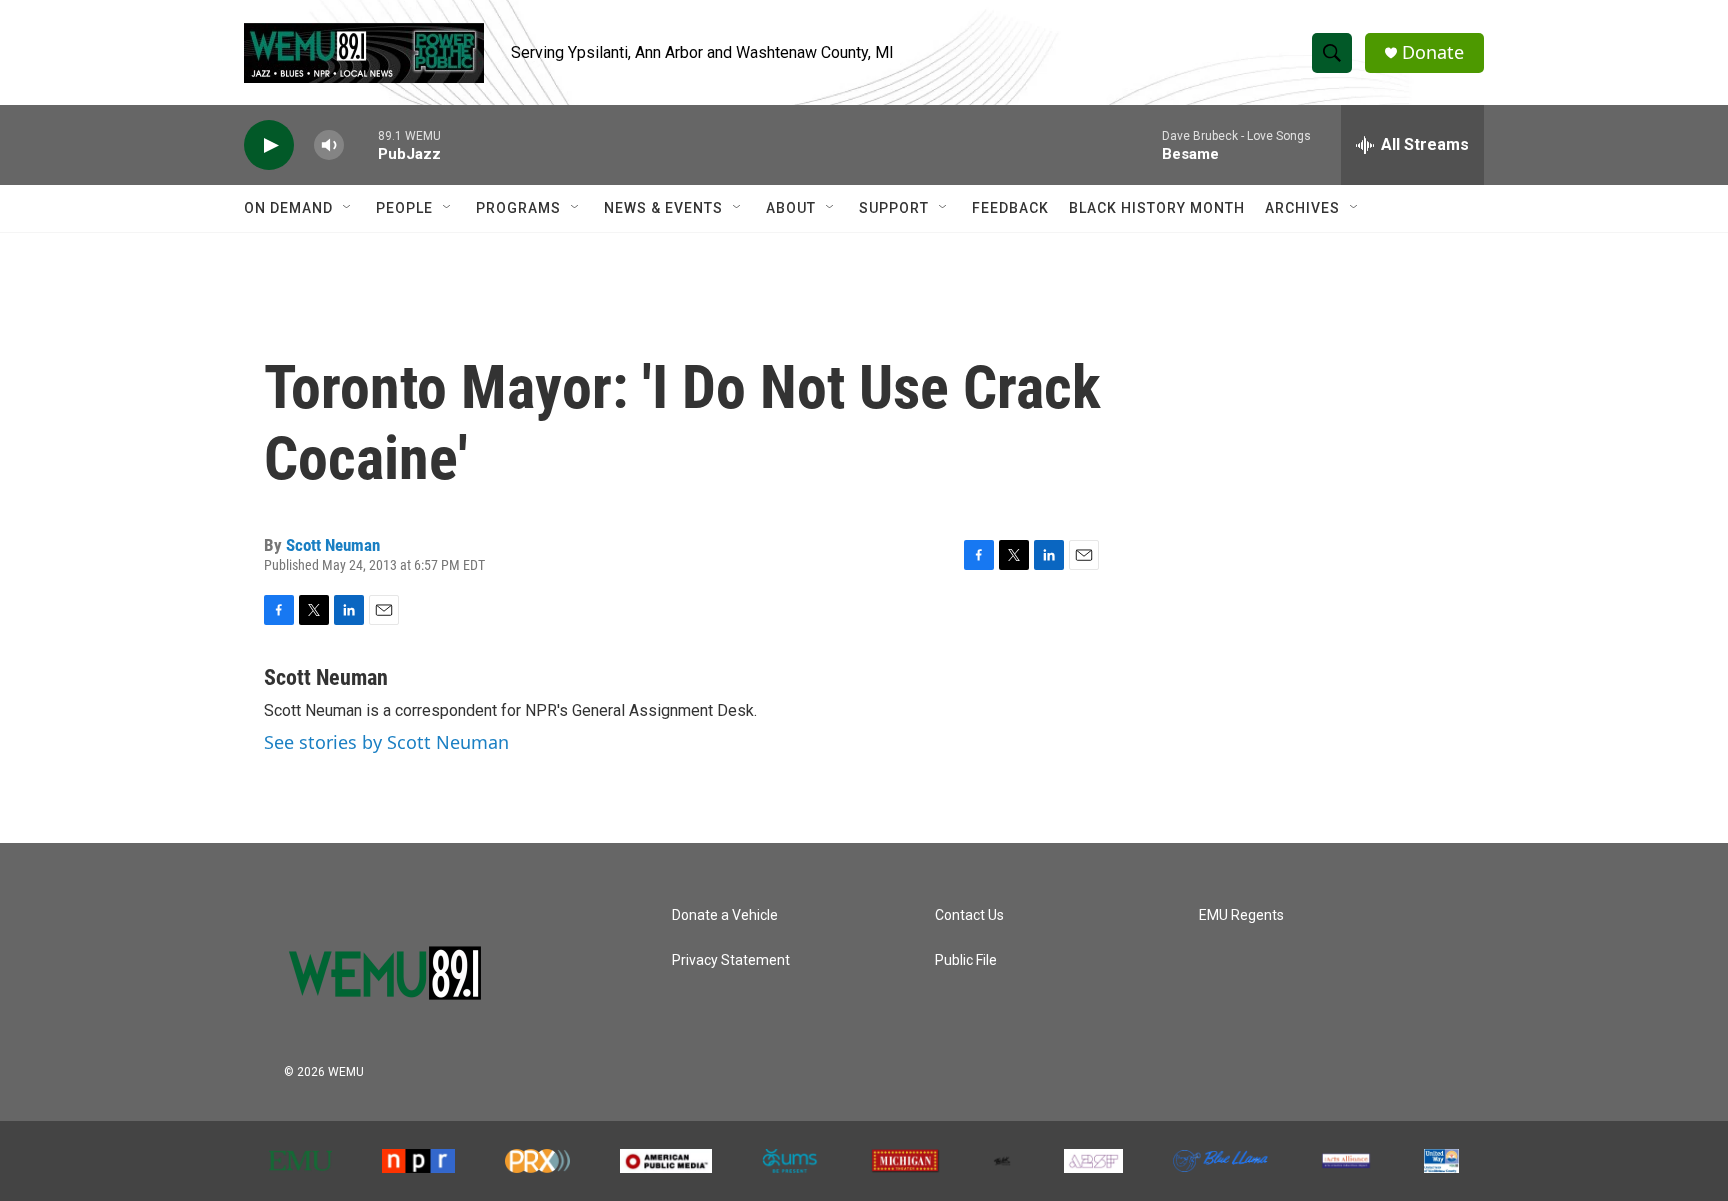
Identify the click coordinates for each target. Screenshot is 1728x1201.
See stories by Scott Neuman (386, 742)
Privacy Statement (731, 960)
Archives (1302, 208)
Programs (518, 208)
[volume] (329, 145)
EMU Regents (1241, 915)
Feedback (1010, 208)
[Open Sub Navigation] (348, 208)
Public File (966, 960)
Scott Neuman (333, 545)
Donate (1433, 52)
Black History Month (1157, 208)
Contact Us (969, 915)
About (791, 208)
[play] (269, 145)
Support (894, 208)
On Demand (288, 208)
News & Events (663, 208)
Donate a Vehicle (725, 915)
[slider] (361, 144)
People (404, 208)
